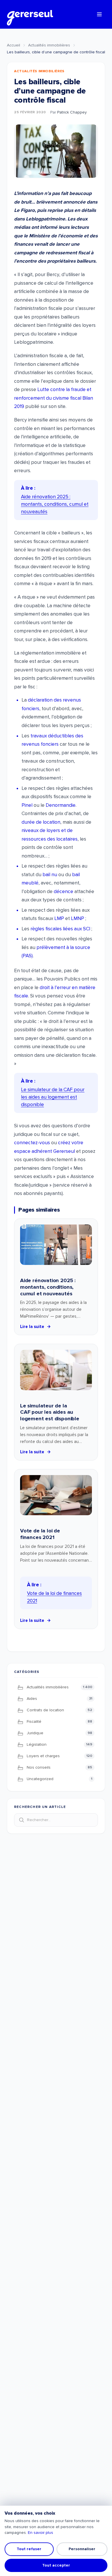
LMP (59, 918)
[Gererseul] (30, 14)
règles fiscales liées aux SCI (60, 929)
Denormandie (61, 805)
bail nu (50, 875)
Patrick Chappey (72, 112)
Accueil (13, 45)
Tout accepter (56, 2565)
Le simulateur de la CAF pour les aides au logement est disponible (50, 1412)
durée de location (41, 822)
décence (63, 891)
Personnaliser (82, 2549)
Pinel (27, 805)
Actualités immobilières (49, 45)
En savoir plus (40, 2533)
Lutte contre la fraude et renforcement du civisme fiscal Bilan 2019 (54, 398)
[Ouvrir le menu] (99, 14)
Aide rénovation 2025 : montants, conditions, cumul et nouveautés (48, 1287)
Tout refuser (29, 2549)
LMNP (78, 918)
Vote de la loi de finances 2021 (40, 1534)
